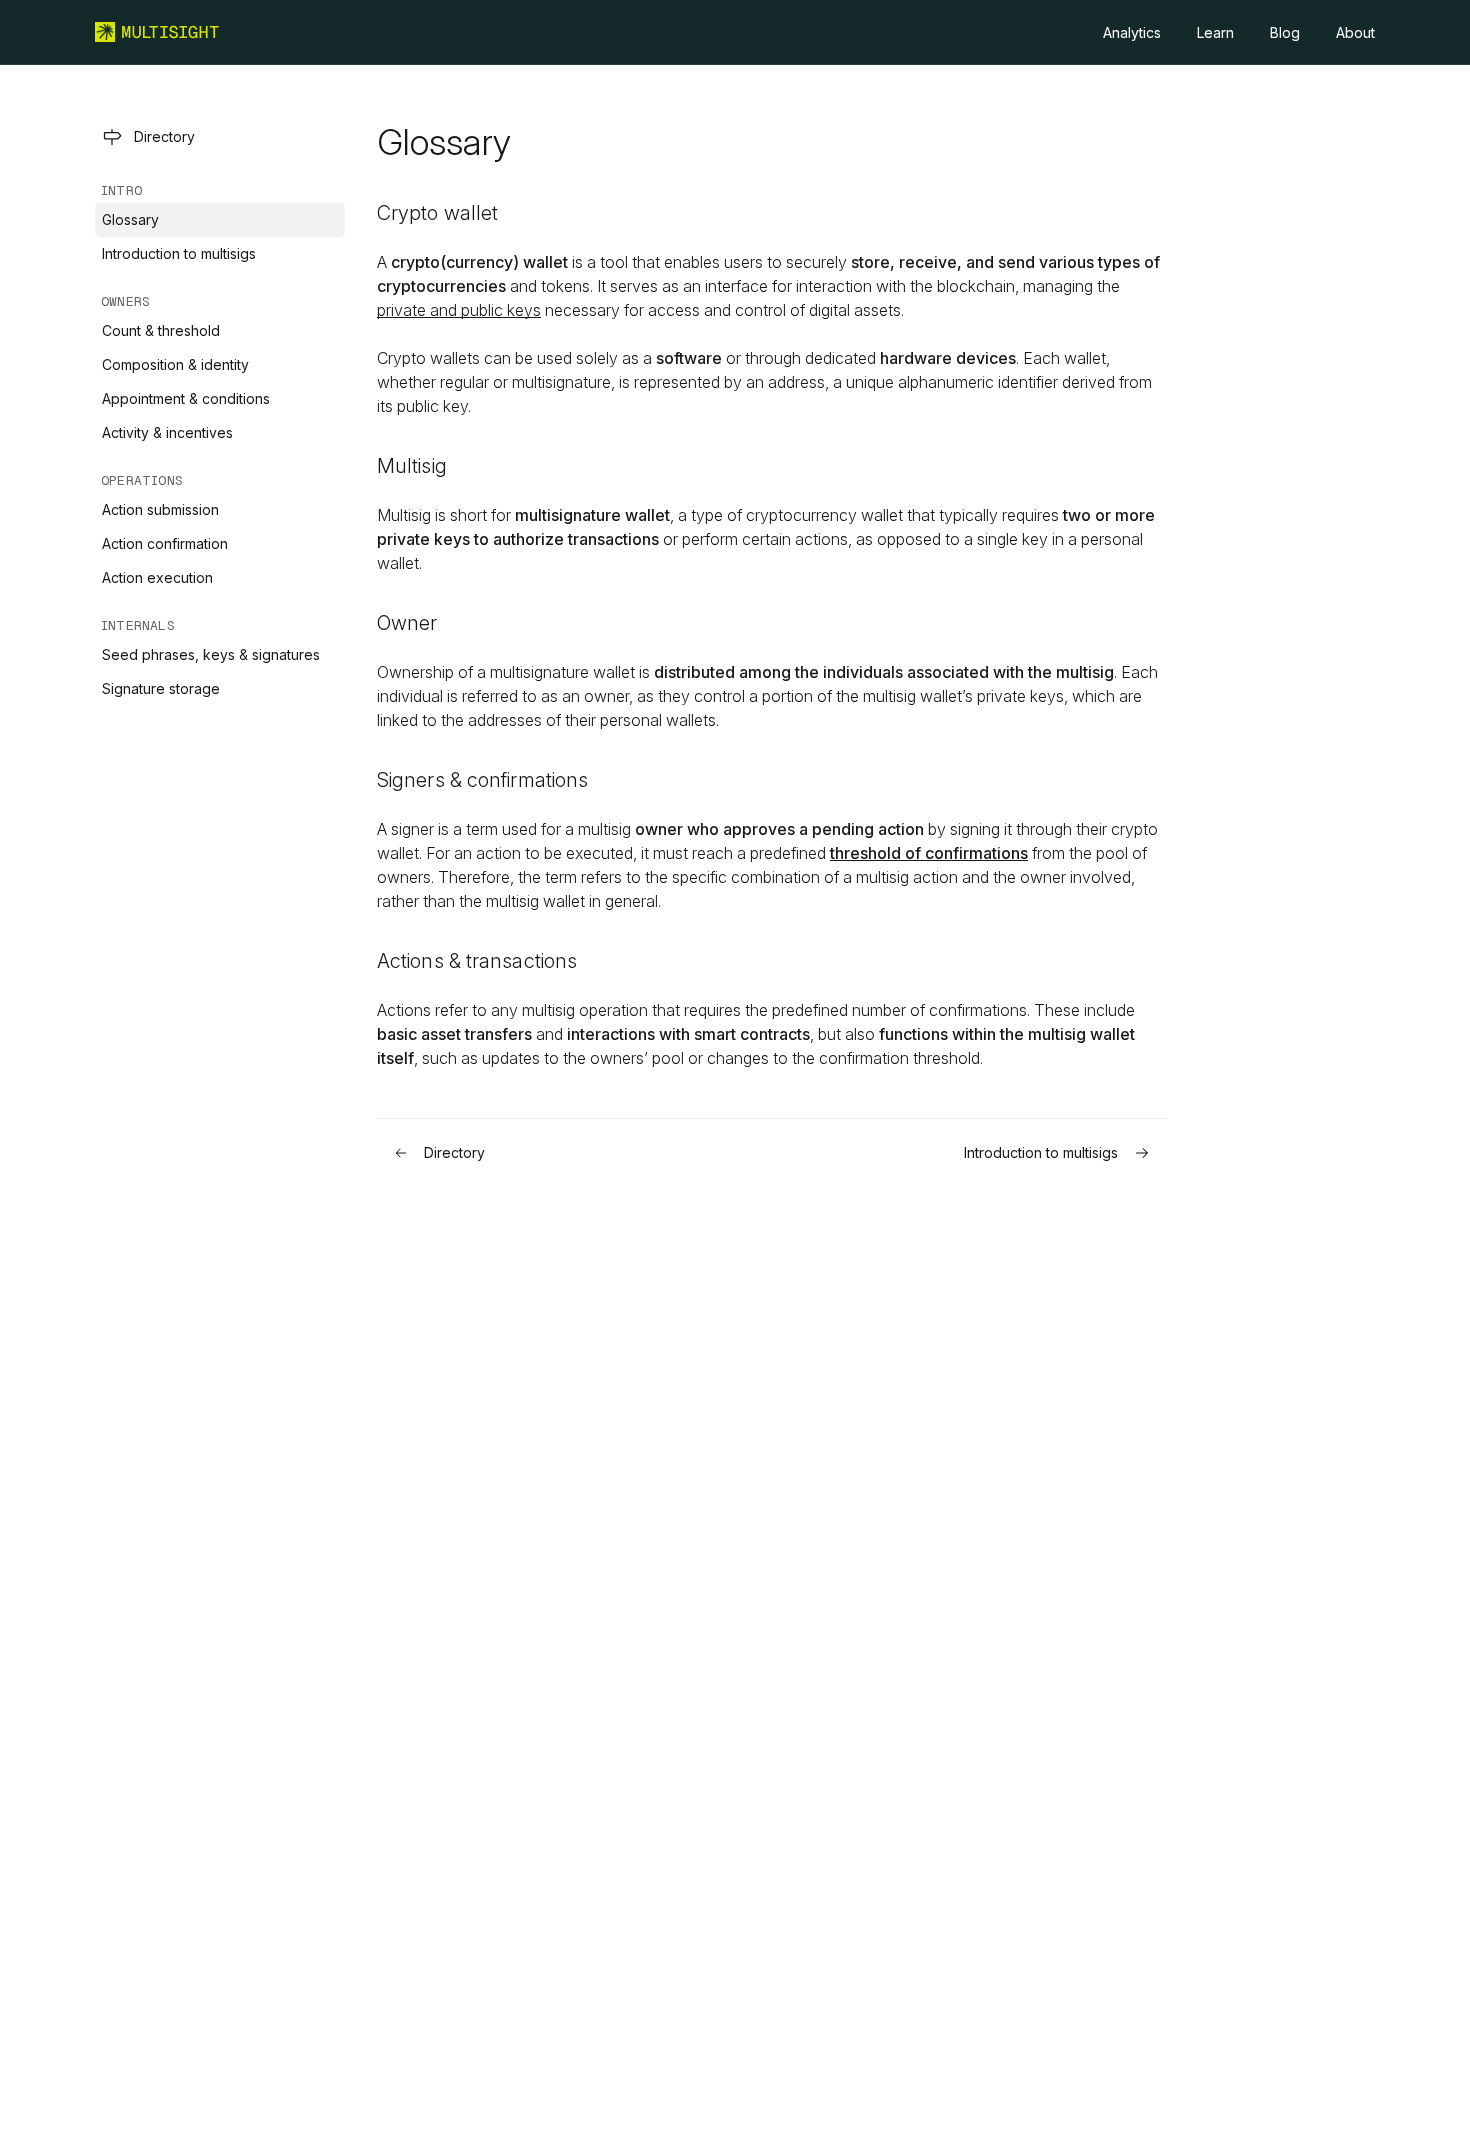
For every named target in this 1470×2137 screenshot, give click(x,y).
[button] (220, 137)
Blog (1285, 32)
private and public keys (459, 310)
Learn (1215, 32)
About (1355, 32)
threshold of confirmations (929, 853)
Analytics (1132, 32)
